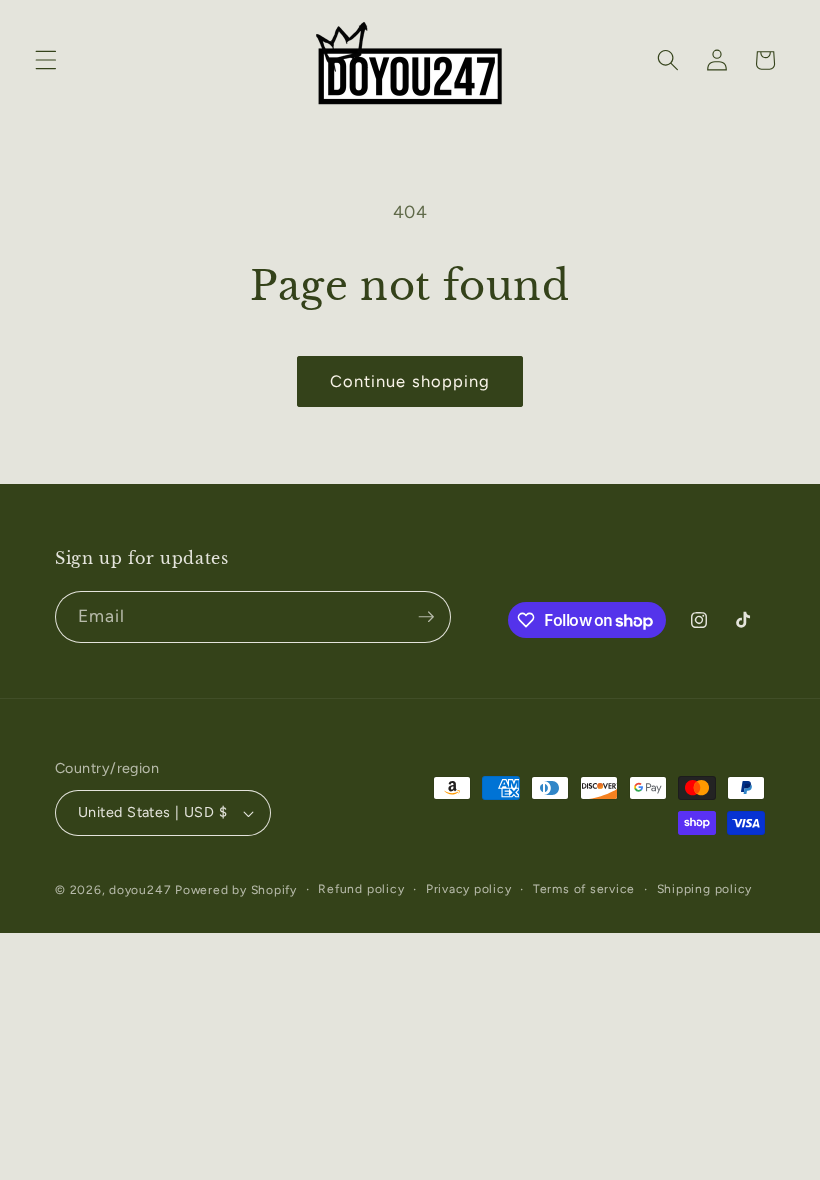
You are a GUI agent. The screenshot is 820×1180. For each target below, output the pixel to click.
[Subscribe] (426, 617)
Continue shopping (410, 381)
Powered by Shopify (236, 890)
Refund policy (361, 889)
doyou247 (140, 890)
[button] (46, 60)
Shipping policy (705, 889)
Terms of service (584, 889)
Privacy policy (469, 889)
